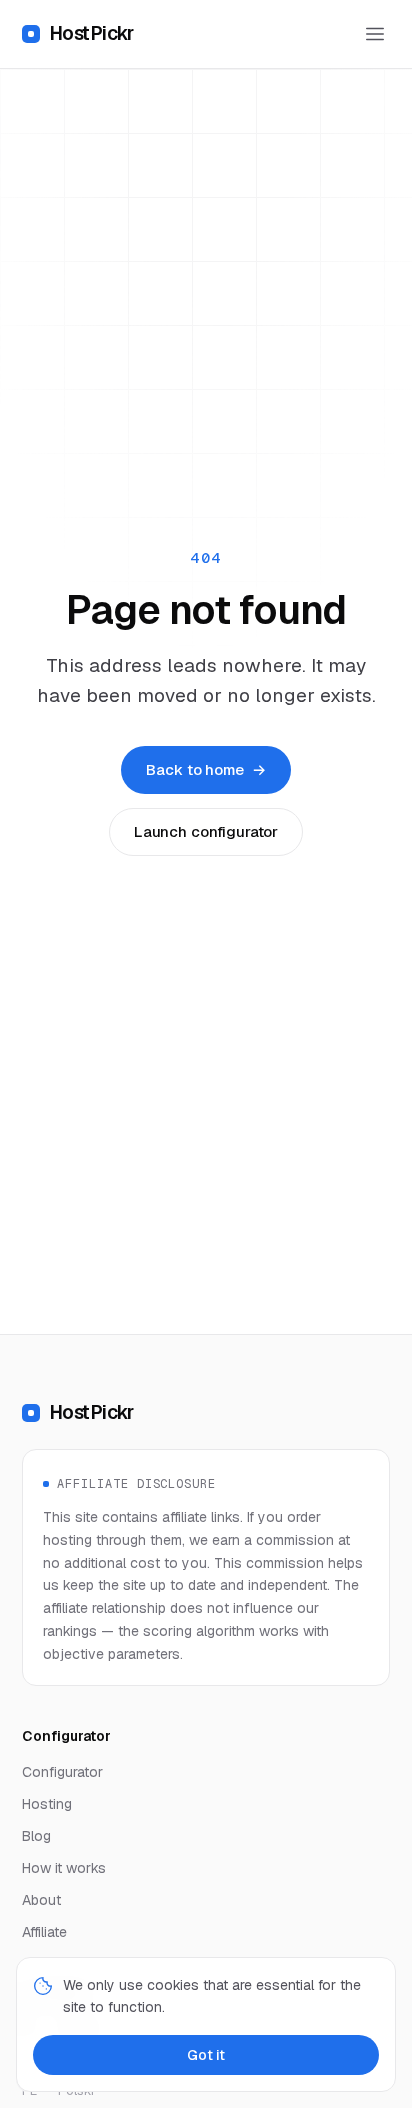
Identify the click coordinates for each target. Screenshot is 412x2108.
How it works (64, 1868)
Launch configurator (206, 831)
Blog (36, 1836)
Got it (205, 2055)
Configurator (62, 1772)
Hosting (47, 1804)
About (41, 1900)
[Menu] (375, 34)
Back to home (205, 769)
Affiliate (44, 1932)
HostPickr (91, 33)
